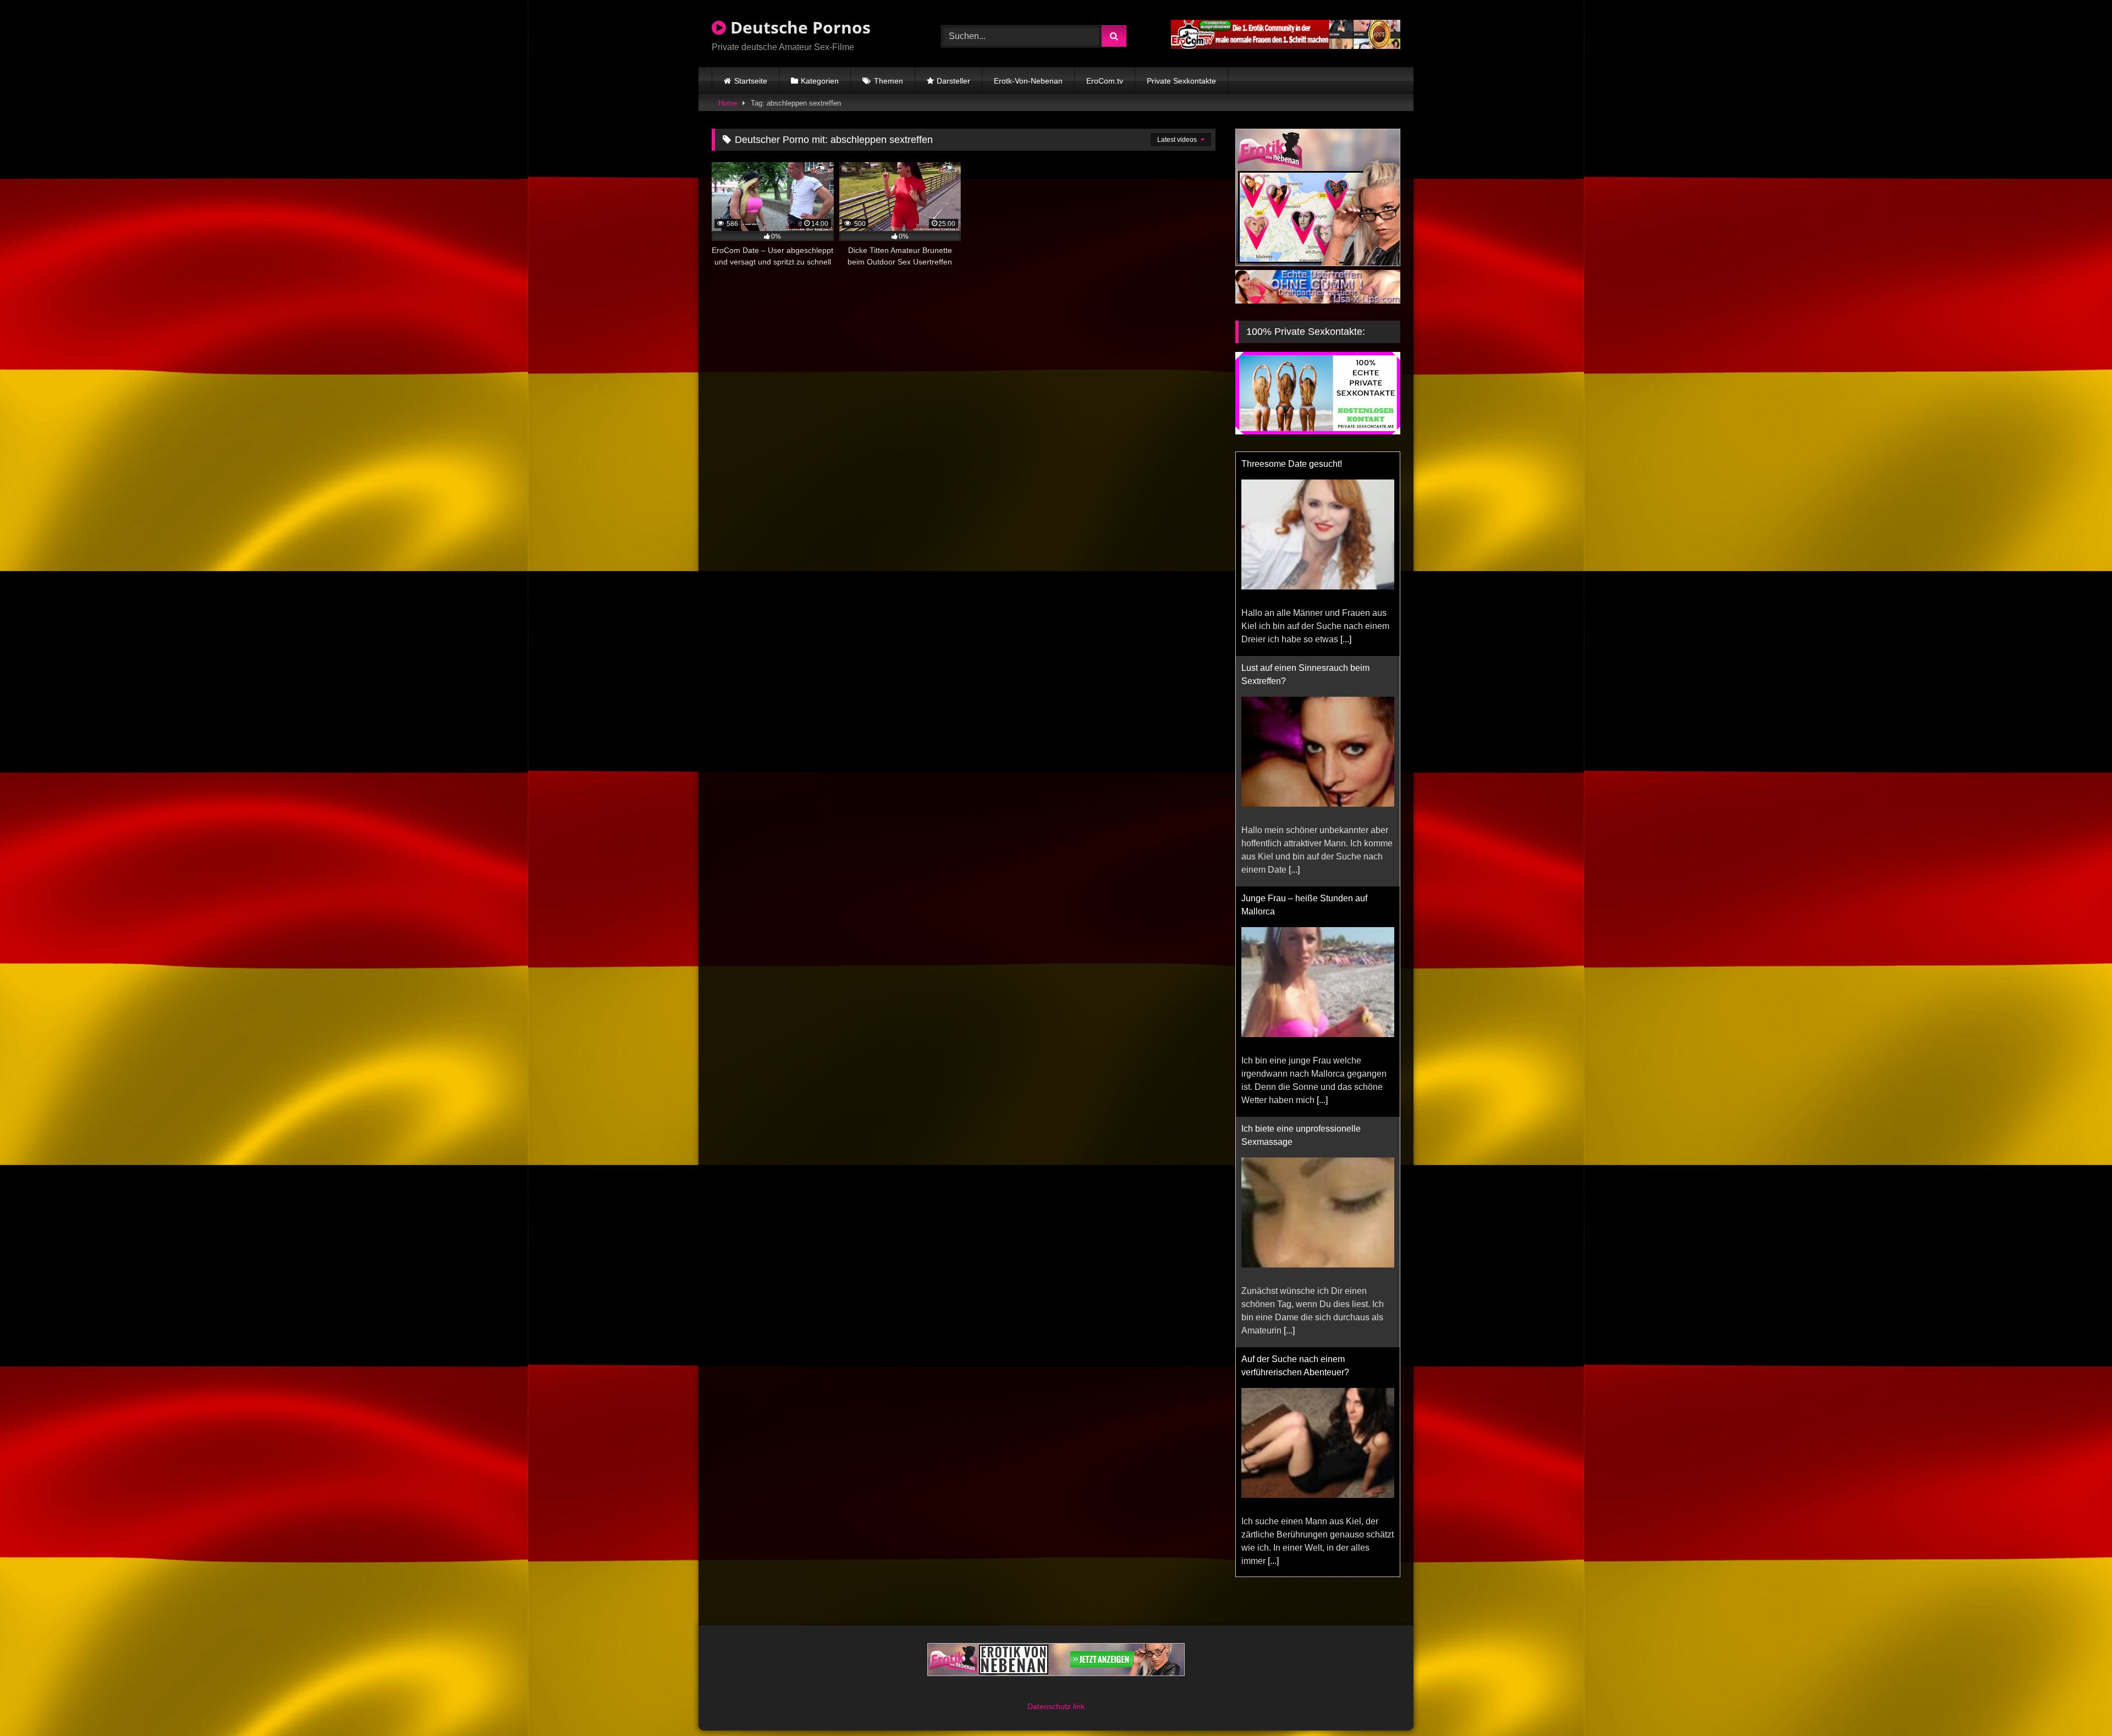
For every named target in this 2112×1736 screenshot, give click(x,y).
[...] (1294, 666)
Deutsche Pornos (798, 27)
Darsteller (953, 81)
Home (728, 103)
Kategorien (820, 81)
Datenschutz (1050, 1716)
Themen (889, 81)
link (1079, 1716)
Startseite (751, 81)
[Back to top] (2078, 1703)
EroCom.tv (1105, 81)
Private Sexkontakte (1181, 81)
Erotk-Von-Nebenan (1028, 81)
